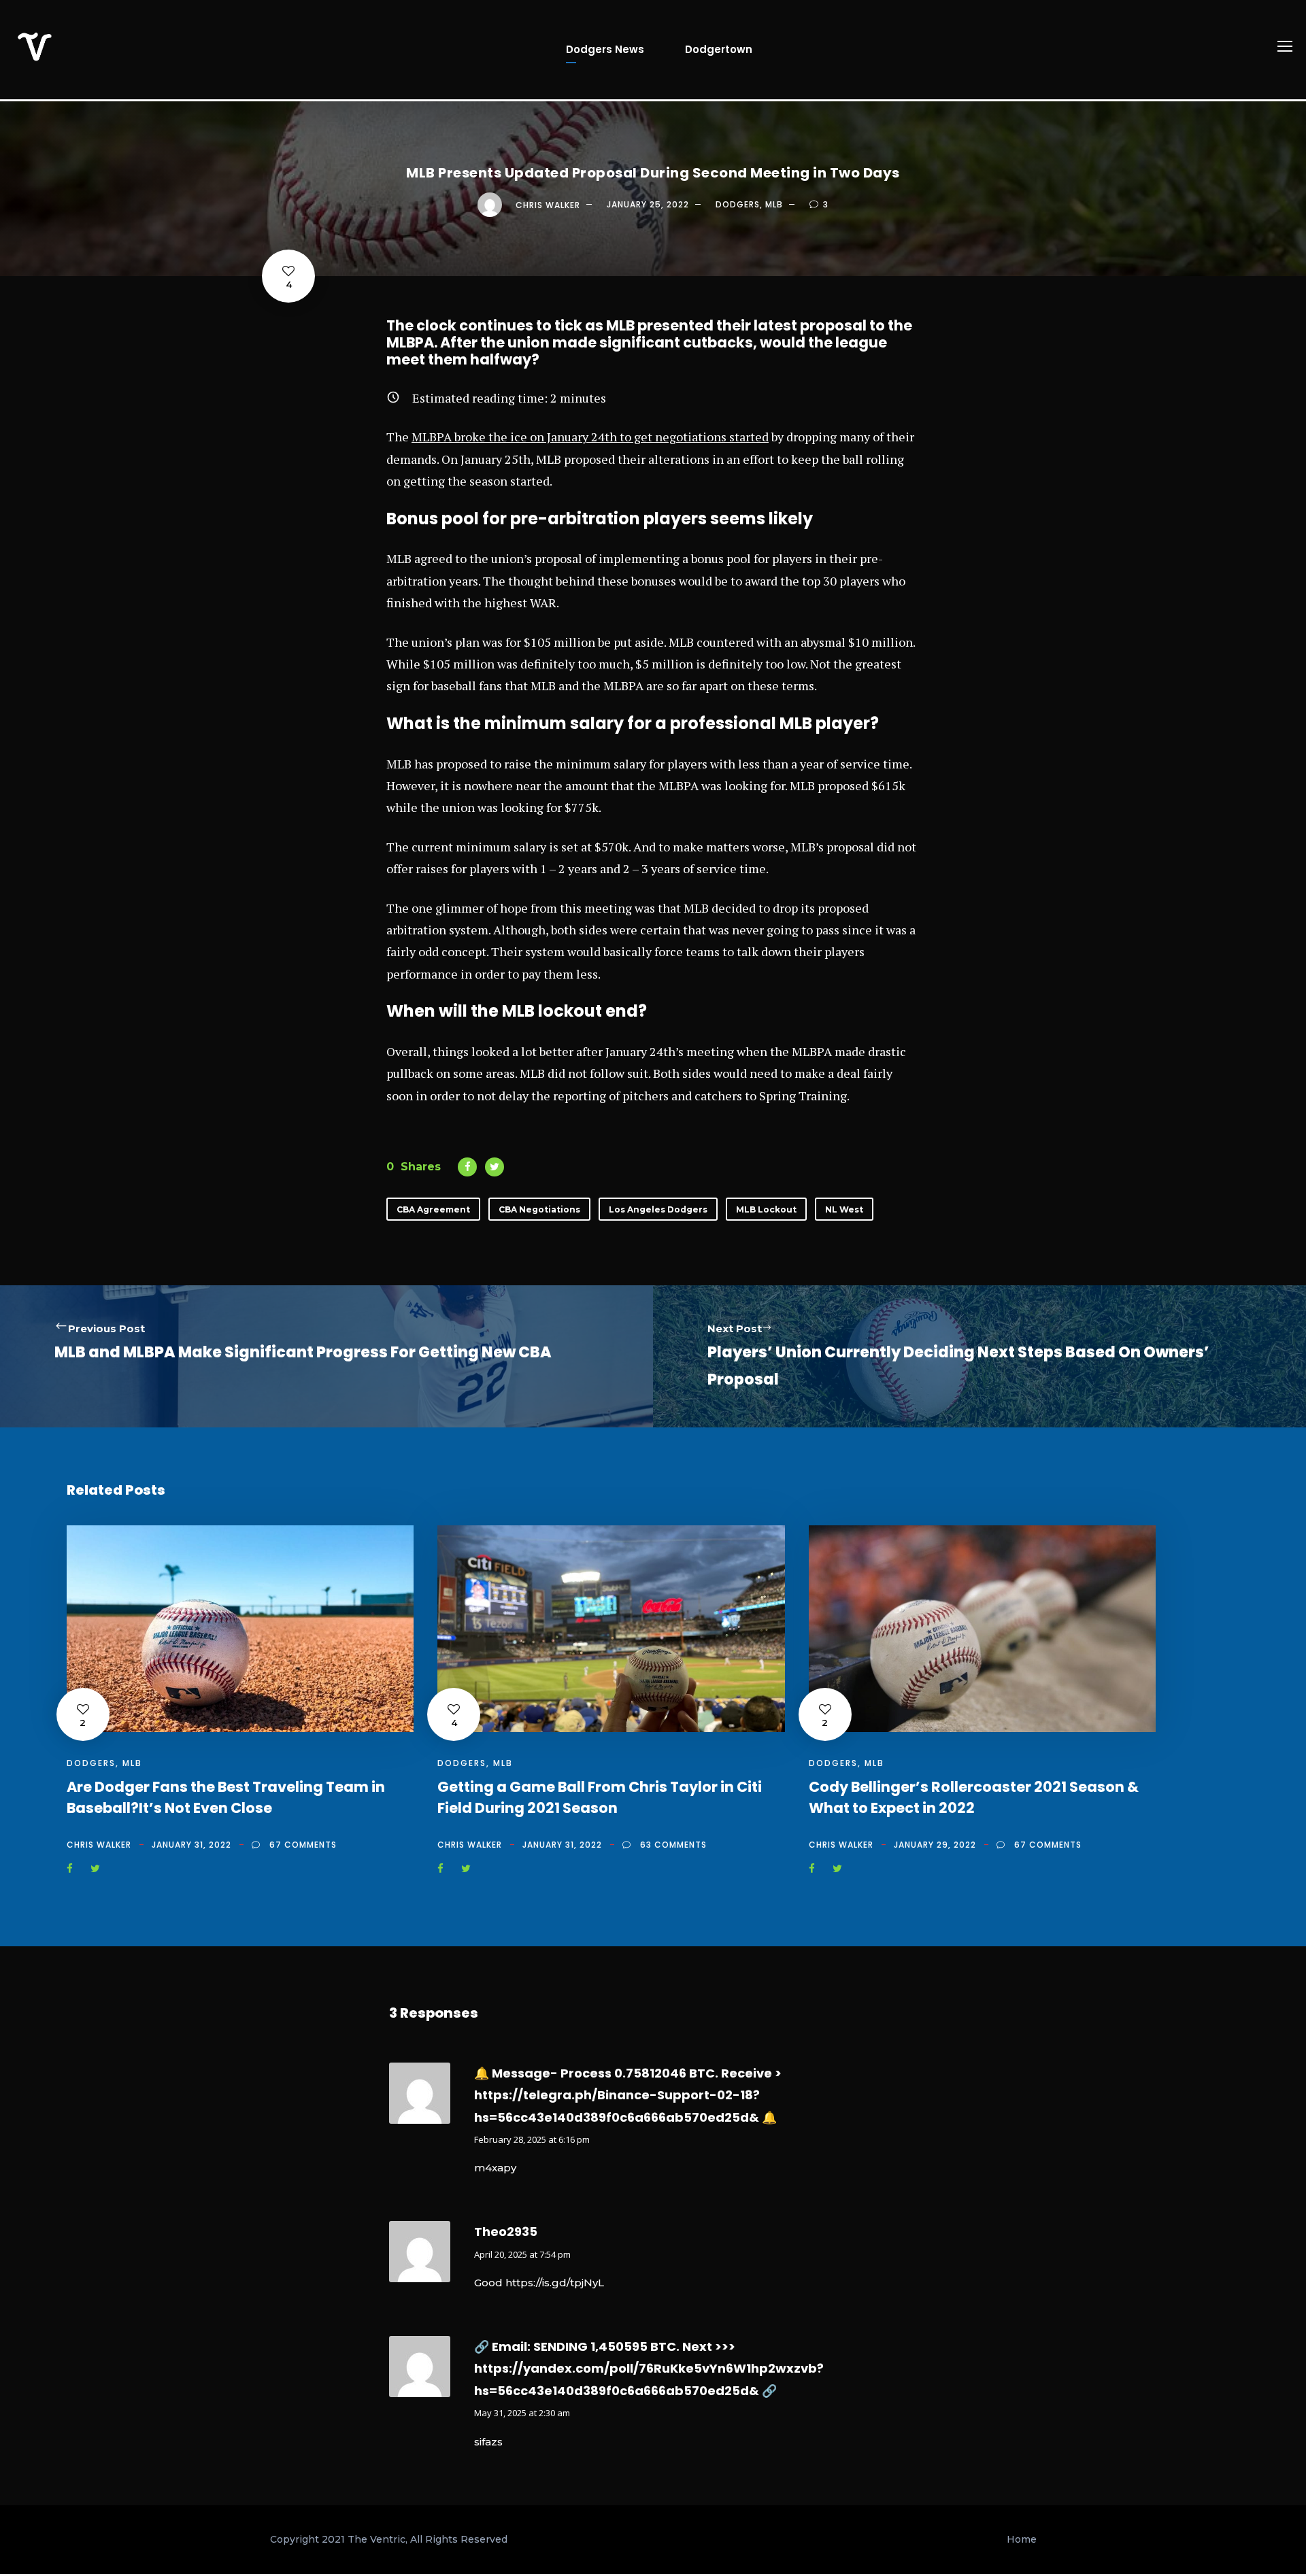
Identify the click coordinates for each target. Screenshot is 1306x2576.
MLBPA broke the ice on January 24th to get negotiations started (590, 437)
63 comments (673, 1845)
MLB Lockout (766, 1209)
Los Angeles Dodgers (658, 1209)
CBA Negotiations (539, 1209)
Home (1022, 2539)
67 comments (303, 1845)
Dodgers (738, 204)
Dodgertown (719, 49)
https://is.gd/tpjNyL (555, 2283)
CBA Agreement (433, 1209)
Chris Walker (548, 204)
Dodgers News (605, 49)
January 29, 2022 (935, 1845)
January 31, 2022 (191, 1845)
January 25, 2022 (648, 204)
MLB (774, 204)
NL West (844, 1209)
